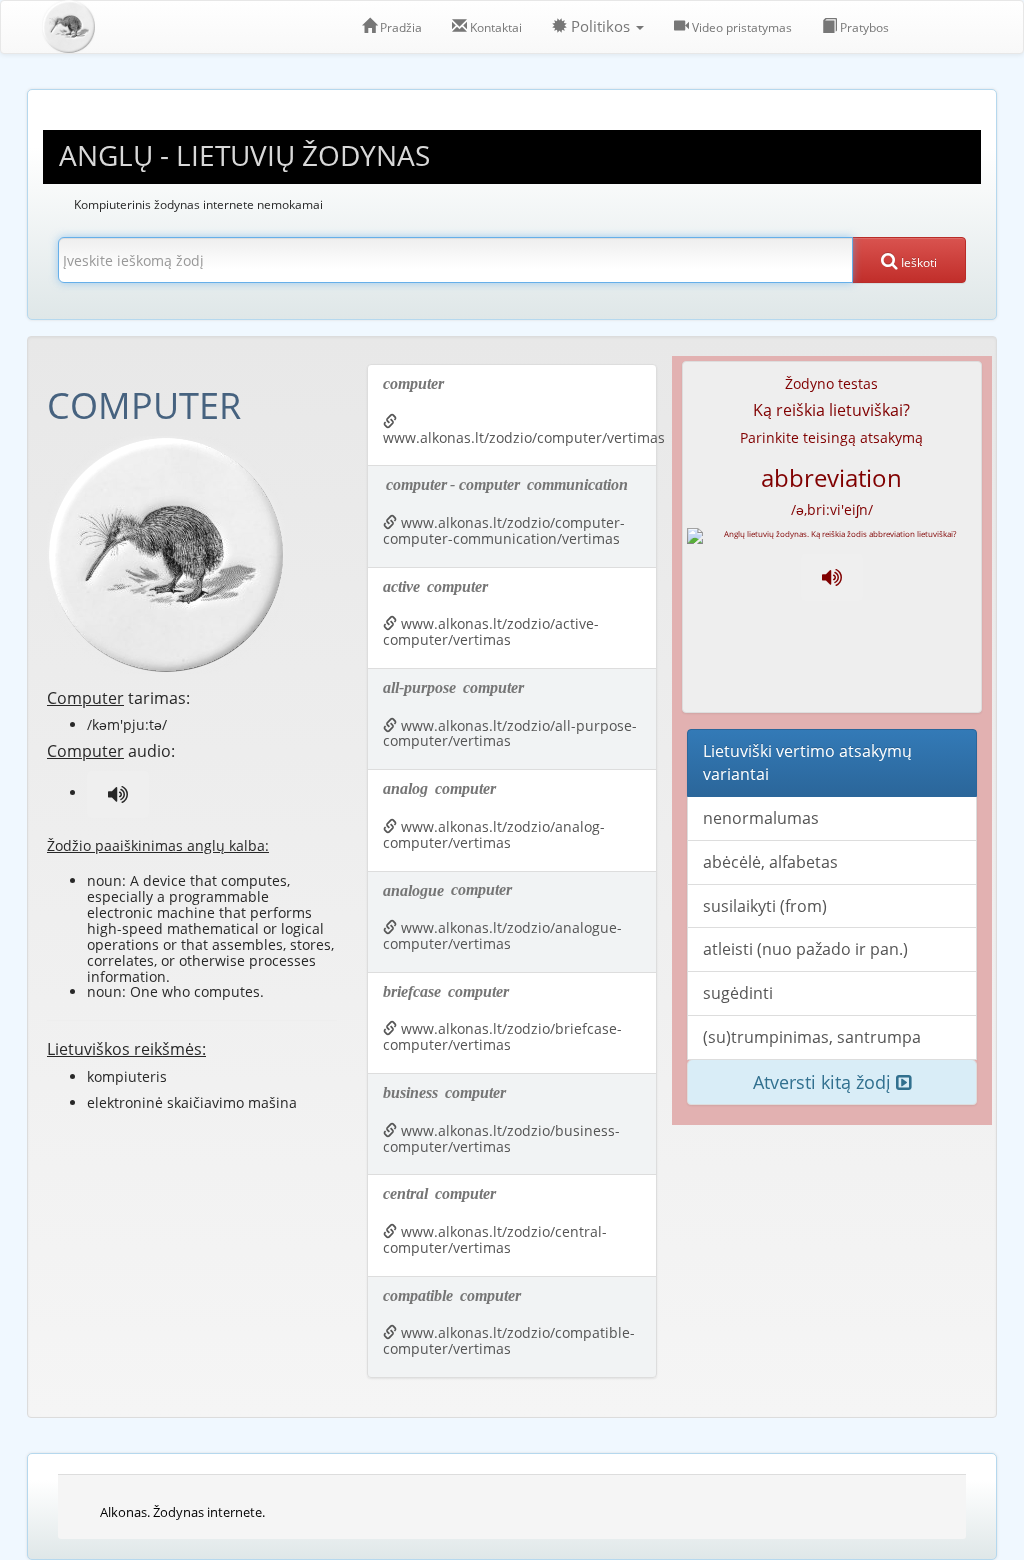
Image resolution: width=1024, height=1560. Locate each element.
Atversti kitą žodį (824, 1082)
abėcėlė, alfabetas (770, 862)
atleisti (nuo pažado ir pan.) (805, 949)
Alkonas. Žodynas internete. (182, 1512)
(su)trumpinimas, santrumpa (812, 1037)
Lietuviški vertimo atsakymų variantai (807, 762)
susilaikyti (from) (765, 906)
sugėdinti (738, 993)
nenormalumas (761, 818)
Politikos (600, 26)
